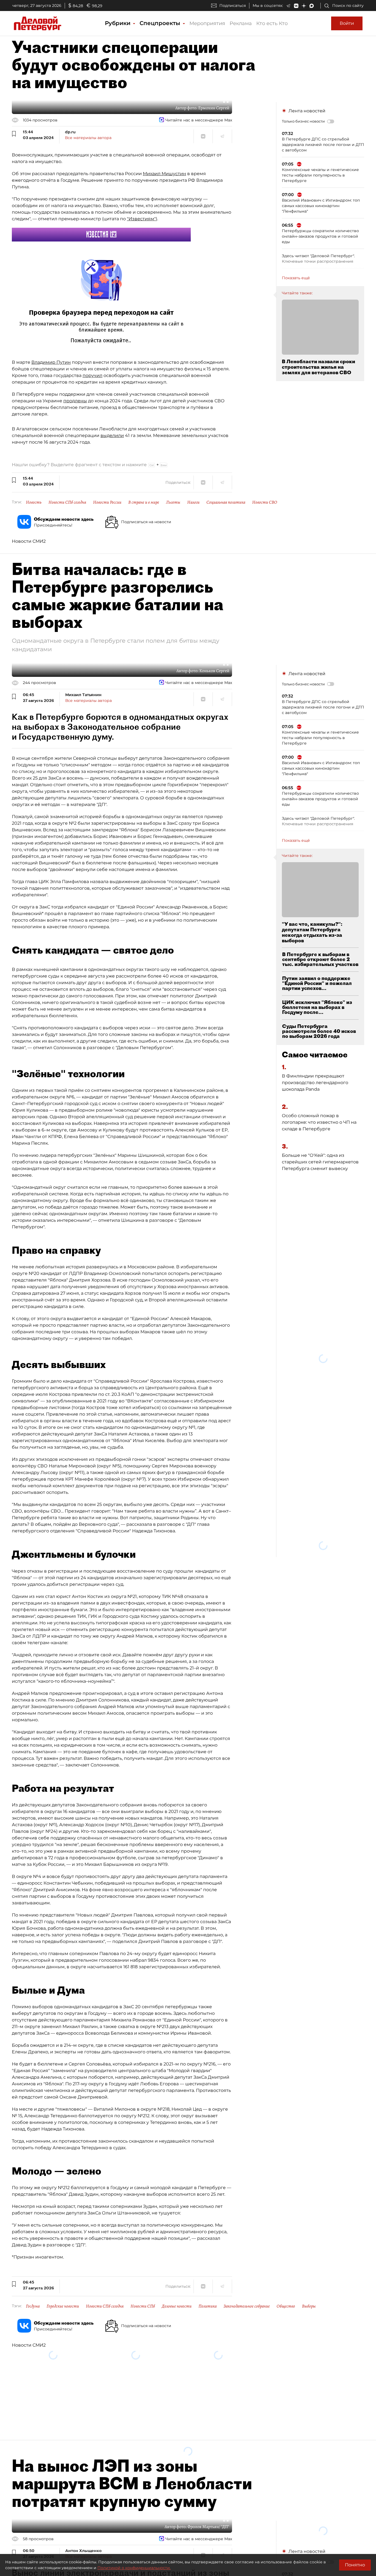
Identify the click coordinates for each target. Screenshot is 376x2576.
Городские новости (63, 2306)
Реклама (241, 23)
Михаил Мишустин (164, 174)
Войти (347, 23)
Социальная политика (226, 502)
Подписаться (233, 6)
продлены (75, 401)
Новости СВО (265, 502)
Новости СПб (143, 2306)
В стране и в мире (144, 502)
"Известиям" (141, 219)
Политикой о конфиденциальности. (134, 2568)
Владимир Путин (51, 362)
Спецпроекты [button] (161, 23)
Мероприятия (207, 23)
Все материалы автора (88, 138)
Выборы (309, 2306)
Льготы (173, 502)
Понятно (355, 2565)
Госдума (33, 2306)
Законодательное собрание (247, 2306)
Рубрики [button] (118, 23)
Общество (286, 2306)
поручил (92, 375)
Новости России (107, 502)
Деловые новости (177, 2306)
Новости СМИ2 (29, 541)
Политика (208, 2306)
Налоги (193, 502)
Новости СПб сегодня (67, 502)
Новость (34, 502)
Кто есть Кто (272, 23)
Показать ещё (296, 278)
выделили (112, 435)
